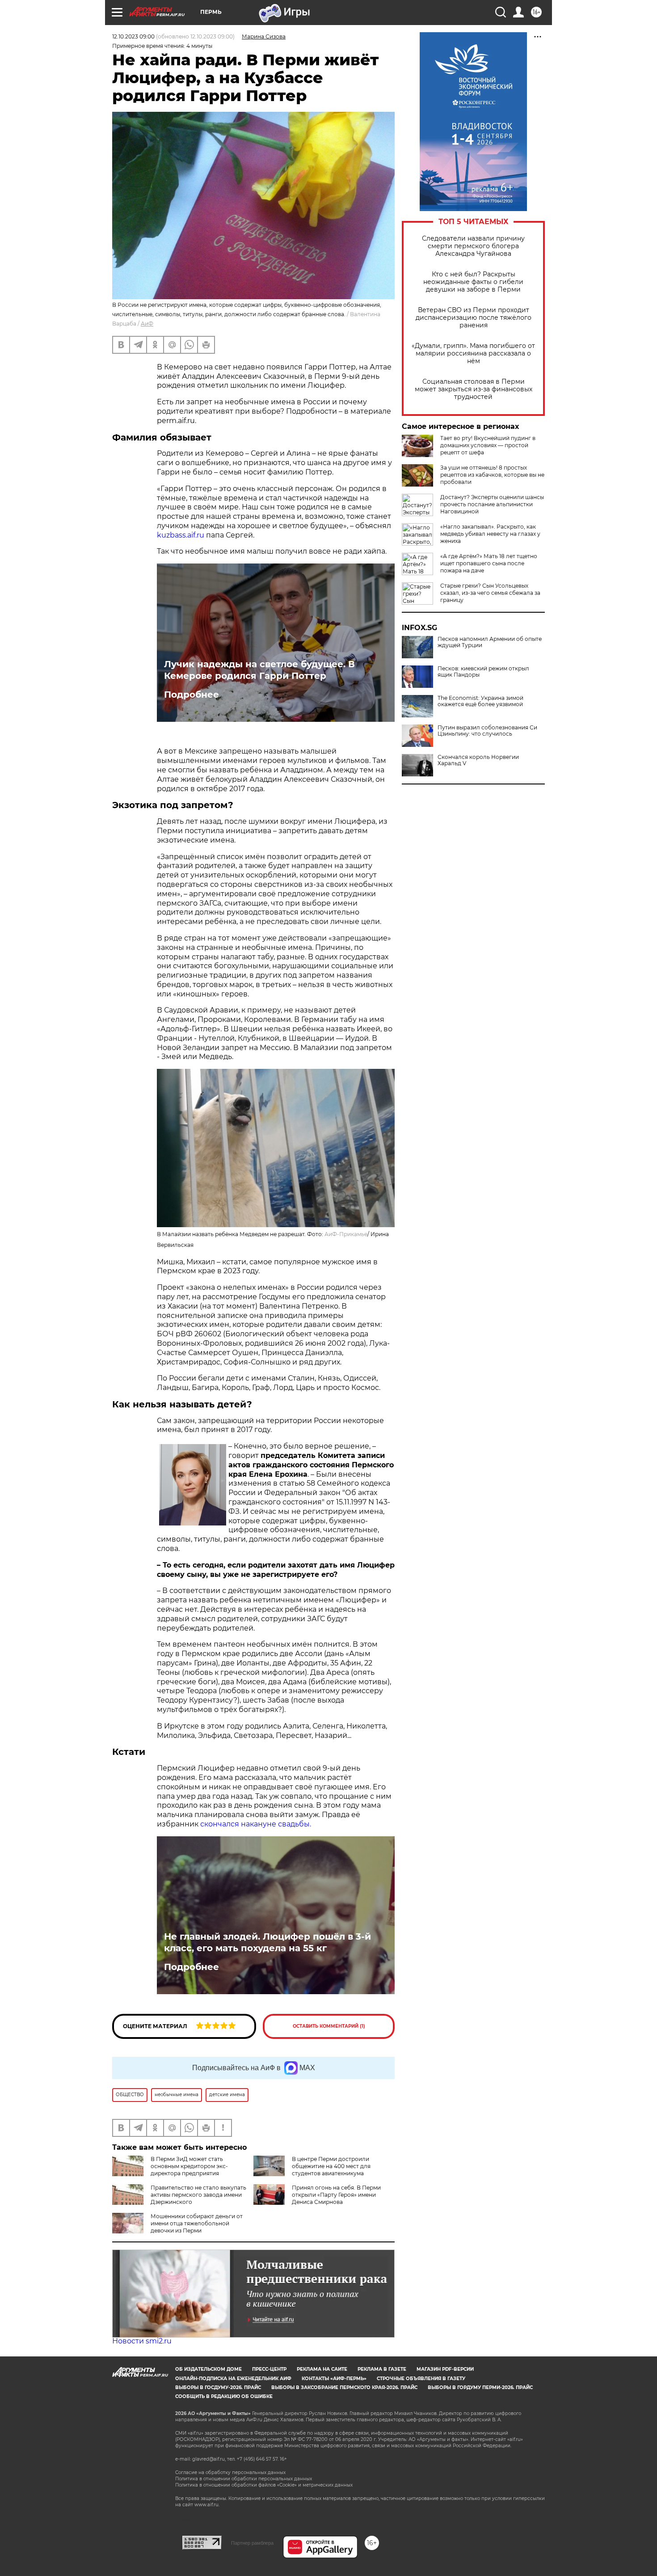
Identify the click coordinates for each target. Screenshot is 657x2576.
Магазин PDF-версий (445, 2369)
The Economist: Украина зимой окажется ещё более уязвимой (480, 701)
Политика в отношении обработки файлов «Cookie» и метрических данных (264, 2485)
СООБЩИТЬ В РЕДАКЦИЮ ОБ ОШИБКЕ (224, 2396)
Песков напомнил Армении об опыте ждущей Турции (490, 642)
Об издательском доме (208, 2369)
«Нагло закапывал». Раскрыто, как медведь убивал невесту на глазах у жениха (490, 534)
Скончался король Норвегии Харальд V (478, 760)
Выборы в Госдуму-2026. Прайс (218, 2387)
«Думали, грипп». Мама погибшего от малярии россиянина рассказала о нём (473, 354)
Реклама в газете (382, 2369)
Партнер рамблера (252, 2543)
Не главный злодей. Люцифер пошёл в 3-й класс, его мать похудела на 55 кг (267, 1942)
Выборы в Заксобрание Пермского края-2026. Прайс (344, 2387)
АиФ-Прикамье (346, 1234)
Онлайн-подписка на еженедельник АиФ (233, 2379)
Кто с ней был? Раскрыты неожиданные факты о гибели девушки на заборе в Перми (473, 282)
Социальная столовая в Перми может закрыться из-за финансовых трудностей (474, 389)
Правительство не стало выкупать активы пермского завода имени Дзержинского (198, 2195)
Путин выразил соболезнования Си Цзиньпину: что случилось (487, 731)
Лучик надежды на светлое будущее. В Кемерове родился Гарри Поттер (259, 670)
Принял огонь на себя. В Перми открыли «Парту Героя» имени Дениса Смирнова (336, 2195)
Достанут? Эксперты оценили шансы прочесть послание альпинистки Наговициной (492, 504)
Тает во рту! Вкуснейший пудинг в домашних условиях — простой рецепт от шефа (488, 445)
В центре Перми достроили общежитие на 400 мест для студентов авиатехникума (331, 2166)
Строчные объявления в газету (421, 2379)
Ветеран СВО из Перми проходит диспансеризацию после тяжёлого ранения (474, 318)
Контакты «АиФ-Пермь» (334, 2379)
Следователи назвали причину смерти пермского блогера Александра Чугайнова (473, 246)
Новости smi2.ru (142, 2341)
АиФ (147, 324)
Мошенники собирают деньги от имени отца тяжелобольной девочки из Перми (197, 2223)
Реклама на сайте (322, 2369)
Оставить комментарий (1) (329, 2026)
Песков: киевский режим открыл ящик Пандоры (483, 672)
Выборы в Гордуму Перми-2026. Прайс (480, 2387)
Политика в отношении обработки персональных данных (244, 2479)
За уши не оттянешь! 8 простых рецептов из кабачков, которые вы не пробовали (492, 475)
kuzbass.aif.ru (181, 535)
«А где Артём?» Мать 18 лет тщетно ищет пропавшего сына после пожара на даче (489, 563)
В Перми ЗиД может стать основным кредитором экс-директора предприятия (189, 2166)
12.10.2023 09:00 (133, 36)
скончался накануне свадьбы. (256, 1824)
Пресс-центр (269, 2369)
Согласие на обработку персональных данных (230, 2472)
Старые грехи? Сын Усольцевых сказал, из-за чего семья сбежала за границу (490, 593)
